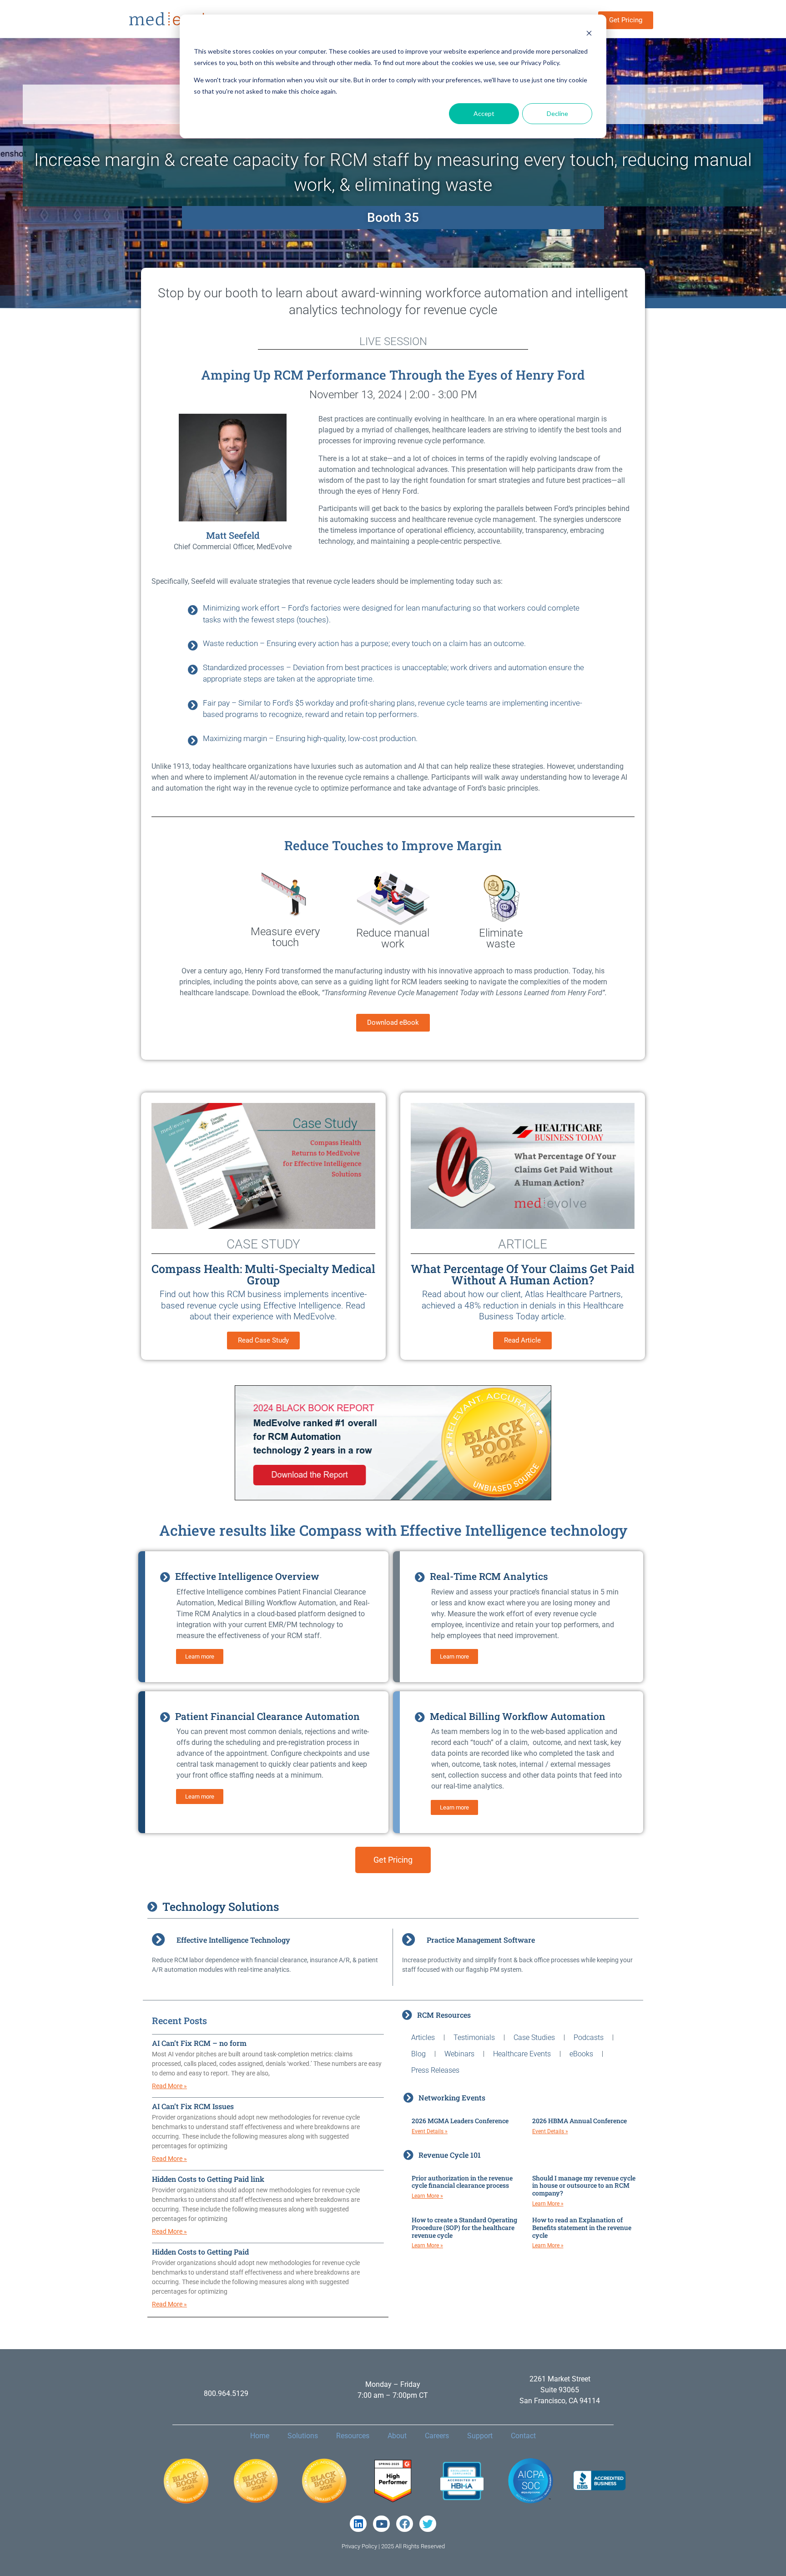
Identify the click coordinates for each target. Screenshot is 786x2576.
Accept (484, 113)
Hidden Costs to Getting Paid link (208, 2179)
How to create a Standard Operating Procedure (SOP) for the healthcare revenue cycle (464, 2228)
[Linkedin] (358, 2524)
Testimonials (474, 2037)
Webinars (459, 2054)
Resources (353, 2436)
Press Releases (435, 2070)
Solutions (303, 2436)
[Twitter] (428, 2524)
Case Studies (534, 2037)
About (397, 2436)
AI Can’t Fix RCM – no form (199, 2043)
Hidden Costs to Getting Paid (200, 2252)
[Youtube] (381, 2524)
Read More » (169, 2086)
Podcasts (589, 2037)
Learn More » (427, 2196)
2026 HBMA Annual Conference (579, 2121)
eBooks (581, 2054)
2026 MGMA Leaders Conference (460, 2121)
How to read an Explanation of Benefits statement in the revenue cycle (582, 2228)
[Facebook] (405, 2524)
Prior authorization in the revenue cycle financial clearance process (462, 2182)
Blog (418, 2054)
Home (260, 2436)
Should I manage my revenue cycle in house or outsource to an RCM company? (584, 2186)
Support (480, 2436)
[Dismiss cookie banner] (589, 34)
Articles (423, 2037)
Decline (557, 113)
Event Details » (430, 2131)
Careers (437, 2436)
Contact (523, 2436)
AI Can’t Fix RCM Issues (193, 2106)
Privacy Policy (359, 2546)
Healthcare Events (522, 2054)
